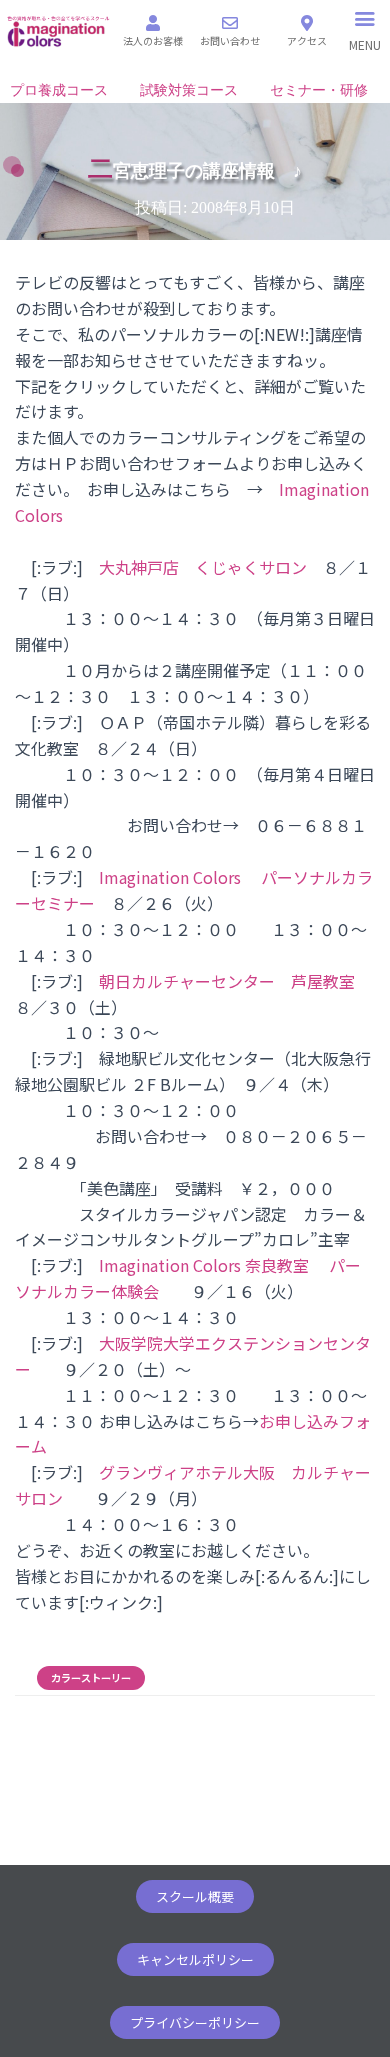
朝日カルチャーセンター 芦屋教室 (227, 981)
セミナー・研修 (319, 90)
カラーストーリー (91, 1678)
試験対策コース (189, 90)
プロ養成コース (59, 90)
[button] (195, 1896)
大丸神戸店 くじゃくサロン (211, 567)
